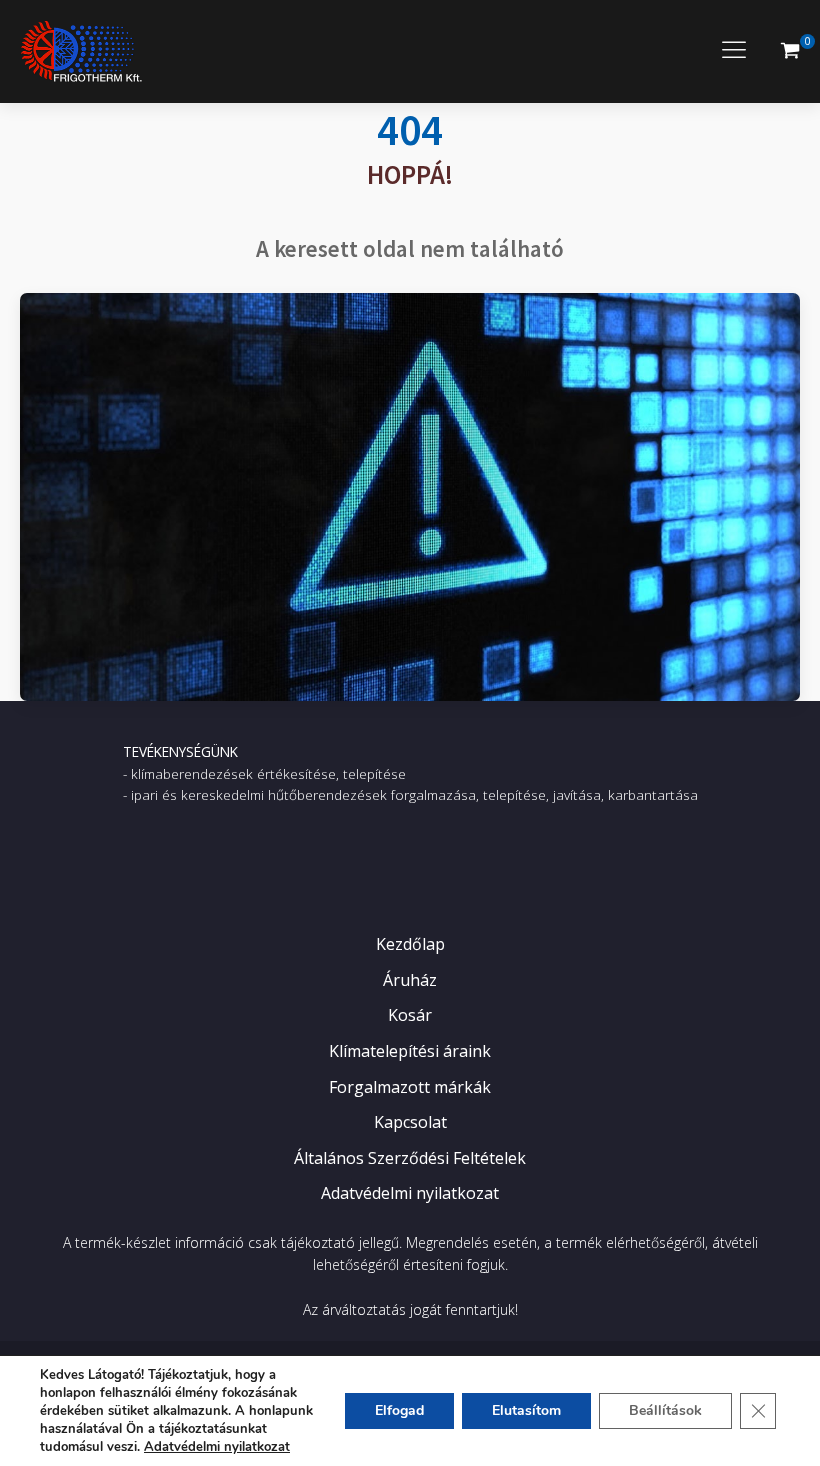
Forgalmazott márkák (410, 1087)
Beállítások (665, 1410)
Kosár (410, 1015)
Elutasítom (526, 1410)
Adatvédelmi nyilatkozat (410, 1193)
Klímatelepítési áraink (410, 1051)
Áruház (410, 980)
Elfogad (399, 1410)
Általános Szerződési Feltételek (410, 1158)
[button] (790, 51)
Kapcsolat (410, 1122)
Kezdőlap (410, 944)
